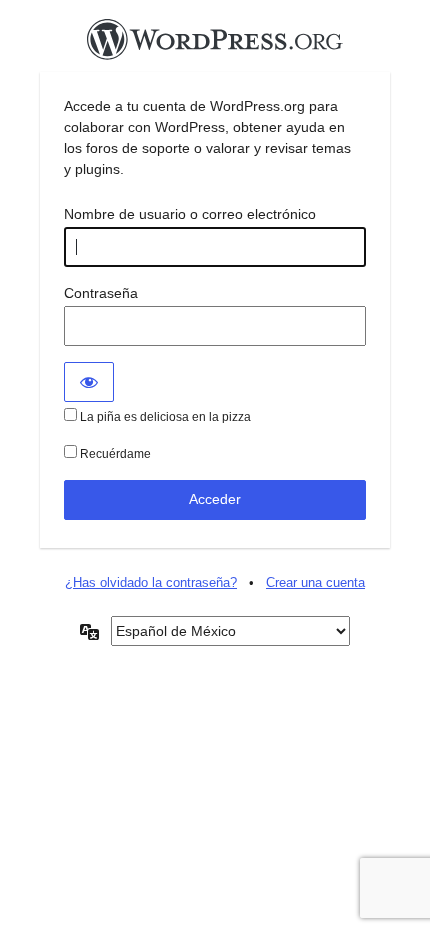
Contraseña (101, 293)
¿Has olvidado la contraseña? (151, 582)
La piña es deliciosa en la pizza (164, 417)
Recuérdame (114, 454)
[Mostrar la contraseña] (89, 382)
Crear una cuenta (315, 582)
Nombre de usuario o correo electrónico (190, 214)
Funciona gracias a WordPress (215, 45)
